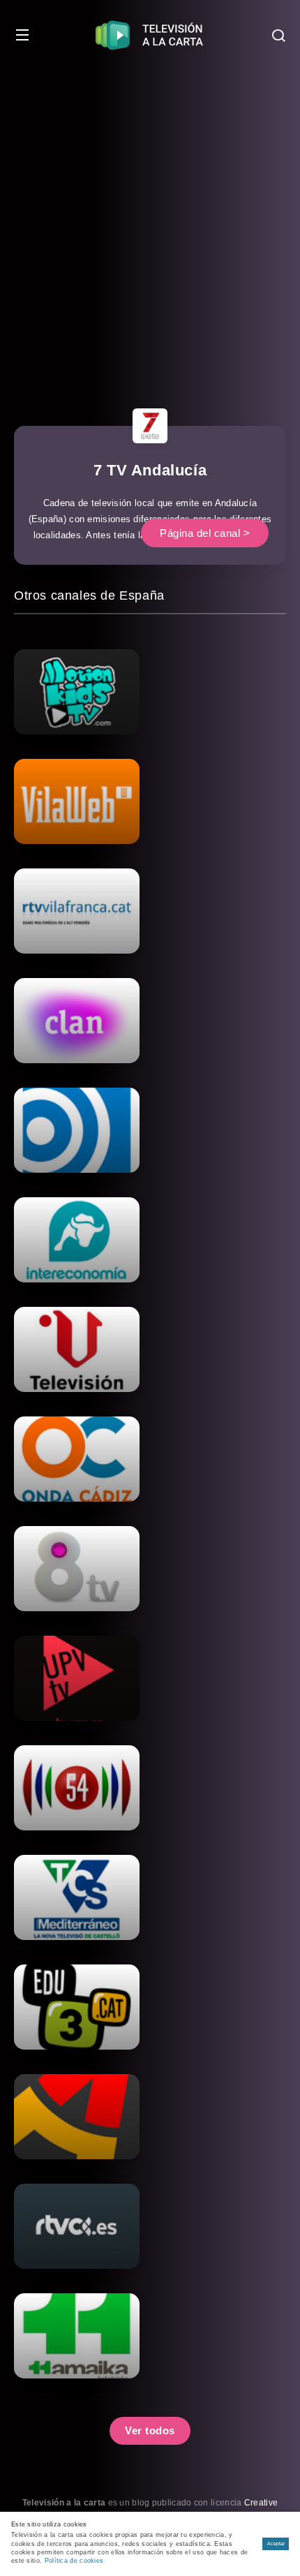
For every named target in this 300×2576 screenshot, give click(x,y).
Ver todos (150, 2430)
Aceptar (276, 2544)
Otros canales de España (89, 595)
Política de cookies (74, 2561)
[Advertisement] (150, 227)
